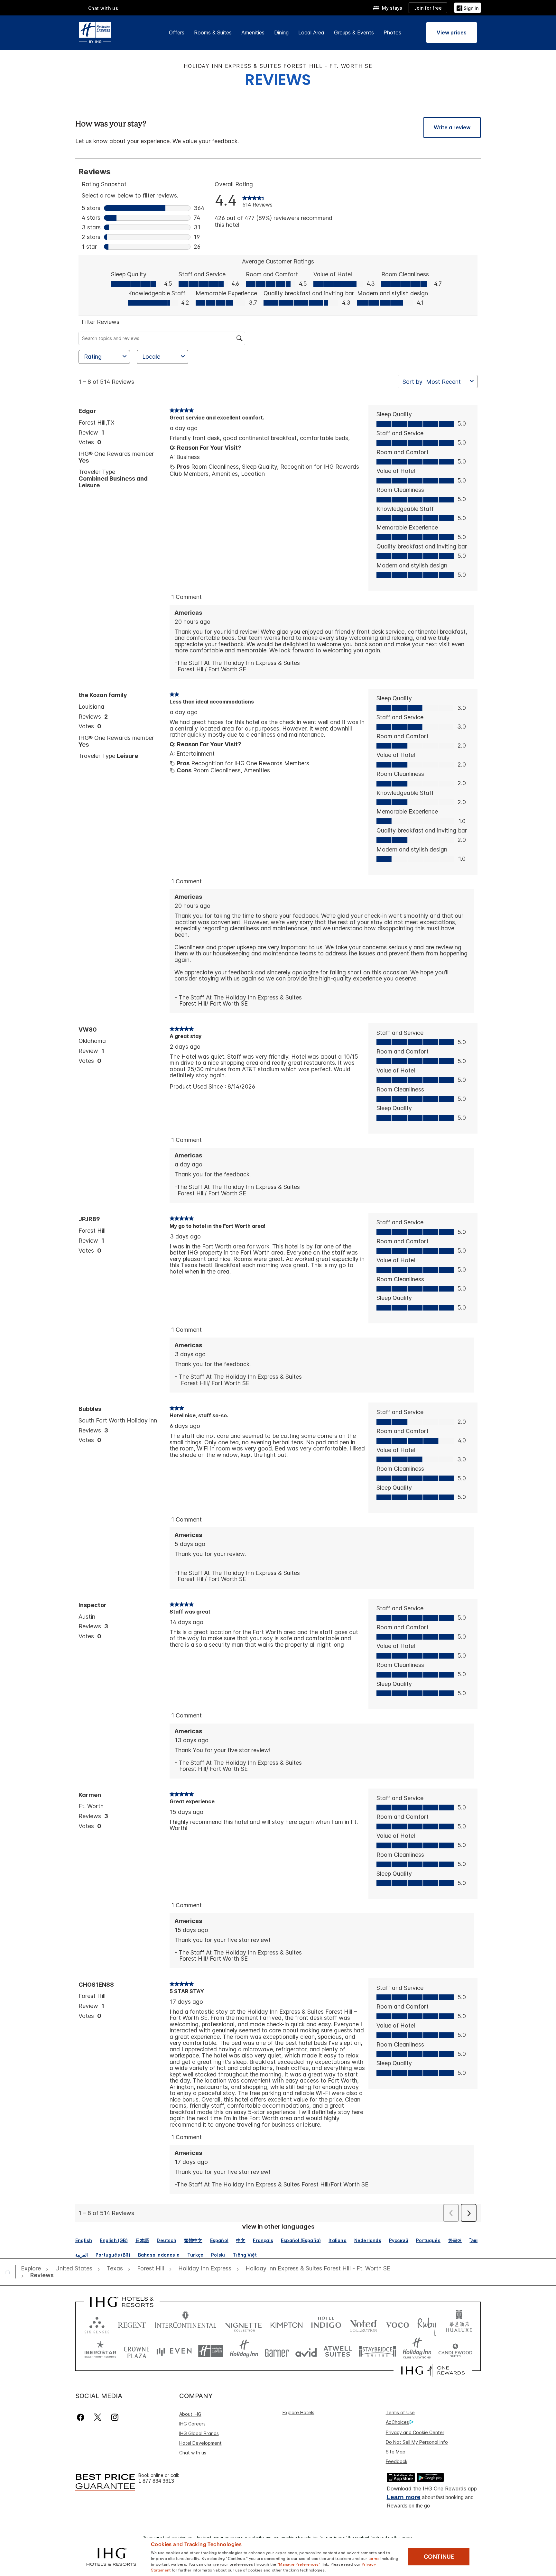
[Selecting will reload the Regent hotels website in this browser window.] (132, 2324)
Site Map (396, 2452)
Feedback (397, 2461)
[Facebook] (82, 2417)
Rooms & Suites (213, 32)
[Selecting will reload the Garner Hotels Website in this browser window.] (277, 2351)
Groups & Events (354, 32)
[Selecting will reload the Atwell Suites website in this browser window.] (338, 2351)
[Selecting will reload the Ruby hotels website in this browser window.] (427, 2324)
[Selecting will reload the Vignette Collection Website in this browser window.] (243, 2324)
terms (374, 2558)
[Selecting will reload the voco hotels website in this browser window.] (397, 2324)
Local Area (311, 32)
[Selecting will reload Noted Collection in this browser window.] (363, 2324)
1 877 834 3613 (156, 2481)
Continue (439, 2557)
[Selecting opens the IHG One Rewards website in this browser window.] (433, 2370)
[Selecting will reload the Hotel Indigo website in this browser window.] (326, 2324)
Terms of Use (400, 2412)
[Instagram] (115, 2417)
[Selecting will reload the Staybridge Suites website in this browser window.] (377, 2351)
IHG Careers (192, 2424)
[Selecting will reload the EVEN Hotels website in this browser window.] (174, 2351)
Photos (392, 32)
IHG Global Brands (199, 2433)
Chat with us (193, 2453)
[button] (468, 8)
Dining (281, 32)
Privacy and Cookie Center (415, 2432)
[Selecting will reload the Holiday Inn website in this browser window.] (244, 2351)
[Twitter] (98, 2417)
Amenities (253, 32)
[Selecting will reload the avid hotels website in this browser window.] (306, 2351)
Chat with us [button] (103, 8)
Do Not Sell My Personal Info (417, 2442)
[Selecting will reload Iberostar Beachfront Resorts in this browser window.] (100, 2351)
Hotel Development (200, 2443)
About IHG (190, 2414)
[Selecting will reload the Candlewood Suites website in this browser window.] (455, 2351)
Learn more (404, 2497)
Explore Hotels (298, 2412)
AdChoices (397, 2422)
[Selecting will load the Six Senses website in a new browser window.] (97, 2324)
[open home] (10, 2272)
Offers (177, 32)
